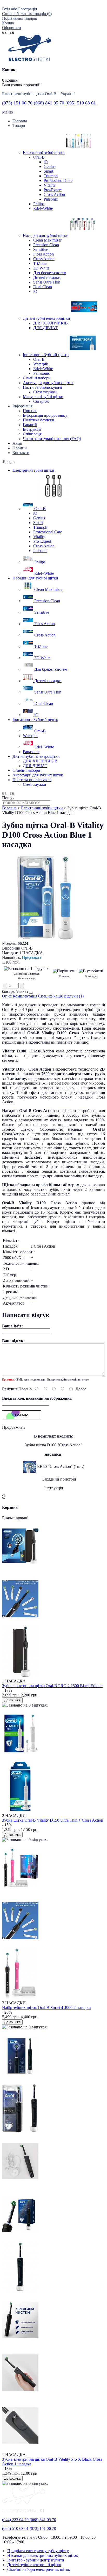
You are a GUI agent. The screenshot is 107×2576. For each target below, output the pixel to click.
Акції (17, 443)
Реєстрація (28, 9)
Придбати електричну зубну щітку (38, 2551)
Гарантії (30, 425)
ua (4, 32)
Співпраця (32, 434)
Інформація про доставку (45, 415)
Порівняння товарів (20, 18)
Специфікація (50, 996)
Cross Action (54, 194)
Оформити (12, 28)
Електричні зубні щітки (42, 808)
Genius (49, 167)
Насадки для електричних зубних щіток (43, 2555)
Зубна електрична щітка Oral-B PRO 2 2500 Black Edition (52, 1686)
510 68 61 (81, 103)
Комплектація (25, 996)
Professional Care (58, 181)
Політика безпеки (39, 420)
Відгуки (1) (74, 996)
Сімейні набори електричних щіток (39, 2569)
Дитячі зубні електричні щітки (34, 2565)
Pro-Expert (53, 190)
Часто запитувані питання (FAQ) (52, 439)
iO (46, 162)
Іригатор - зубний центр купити (36, 2560)
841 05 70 (49, 103)
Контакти (21, 453)
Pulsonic (51, 199)
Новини (20, 448)
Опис (7, 996)
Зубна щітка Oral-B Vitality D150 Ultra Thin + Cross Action (53, 1820)
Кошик (8, 23)
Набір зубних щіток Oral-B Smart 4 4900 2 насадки (46, 2008)
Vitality (50, 185)
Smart (48, 171)
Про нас (30, 411)
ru (12, 32)
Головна (9, 808)
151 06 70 (17, 103)
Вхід (6, 9)
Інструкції (32, 429)
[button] (31, 993)
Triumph (51, 176)
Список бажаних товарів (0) (27, 14)
